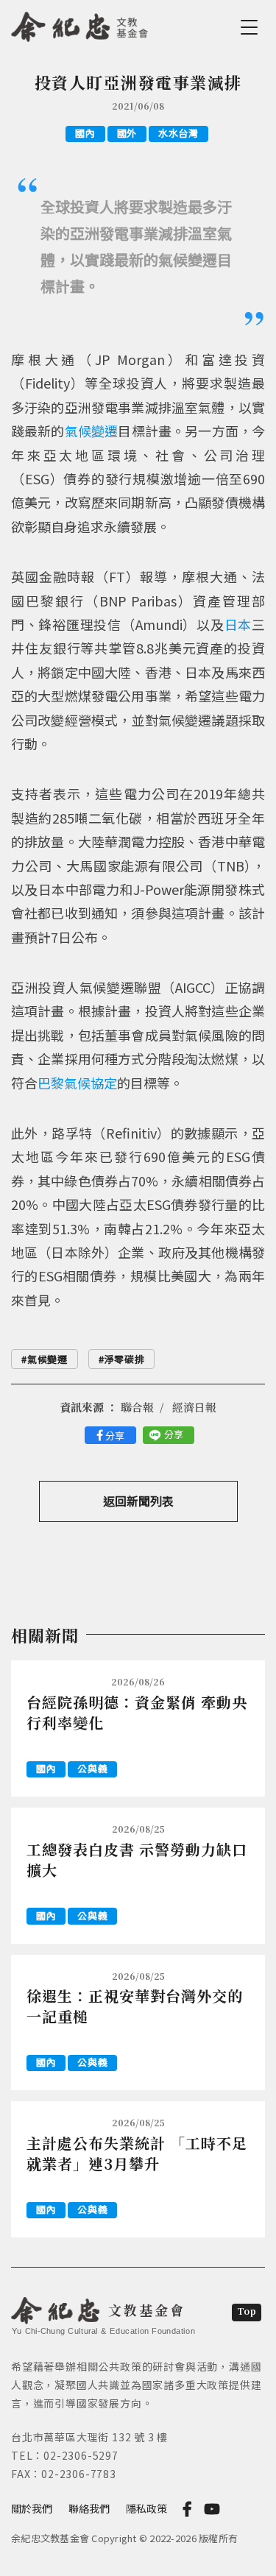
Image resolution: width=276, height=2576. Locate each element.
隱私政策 (146, 2508)
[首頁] (80, 24)
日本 (238, 624)
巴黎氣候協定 (77, 1083)
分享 (115, 1436)
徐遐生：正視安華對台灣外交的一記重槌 (135, 2006)
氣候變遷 (92, 431)
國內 (85, 133)
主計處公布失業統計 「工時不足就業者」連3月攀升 (137, 2153)
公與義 (92, 1768)
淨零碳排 (125, 1359)
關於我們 (32, 2508)
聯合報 (137, 1407)
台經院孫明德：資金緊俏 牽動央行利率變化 (137, 1712)
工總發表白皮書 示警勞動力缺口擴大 (137, 1860)
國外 (127, 133)
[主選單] (252, 27)
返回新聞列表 (138, 1501)
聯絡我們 (89, 2508)
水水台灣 (178, 133)
